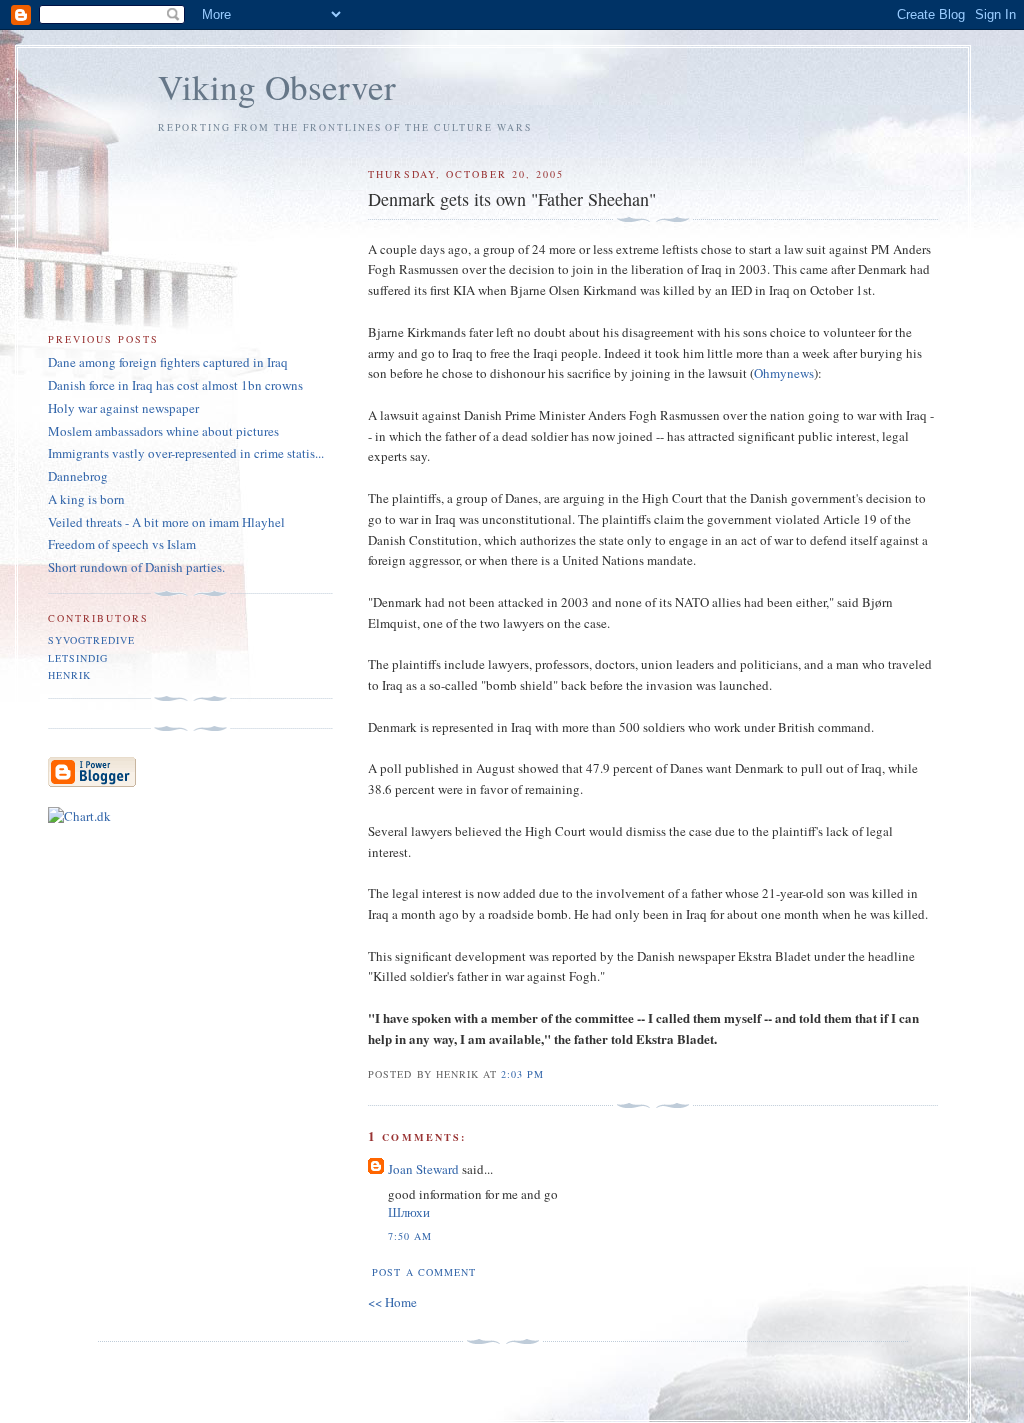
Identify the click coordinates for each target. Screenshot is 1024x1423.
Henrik (69, 675)
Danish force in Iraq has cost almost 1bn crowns (175, 385)
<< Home (392, 1302)
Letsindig (78, 658)
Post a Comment (423, 1272)
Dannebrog (78, 476)
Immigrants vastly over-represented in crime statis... (186, 453)
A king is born (86, 499)
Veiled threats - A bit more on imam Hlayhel (166, 522)
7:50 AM (410, 1236)
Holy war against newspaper (123, 408)
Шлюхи (409, 1212)
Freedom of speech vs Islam (122, 544)
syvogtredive (91, 640)
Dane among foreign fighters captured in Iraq (168, 362)
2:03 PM (522, 1074)
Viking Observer (277, 86)
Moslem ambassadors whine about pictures (163, 431)
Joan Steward (423, 1169)
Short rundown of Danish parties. (136, 567)
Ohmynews (784, 373)
